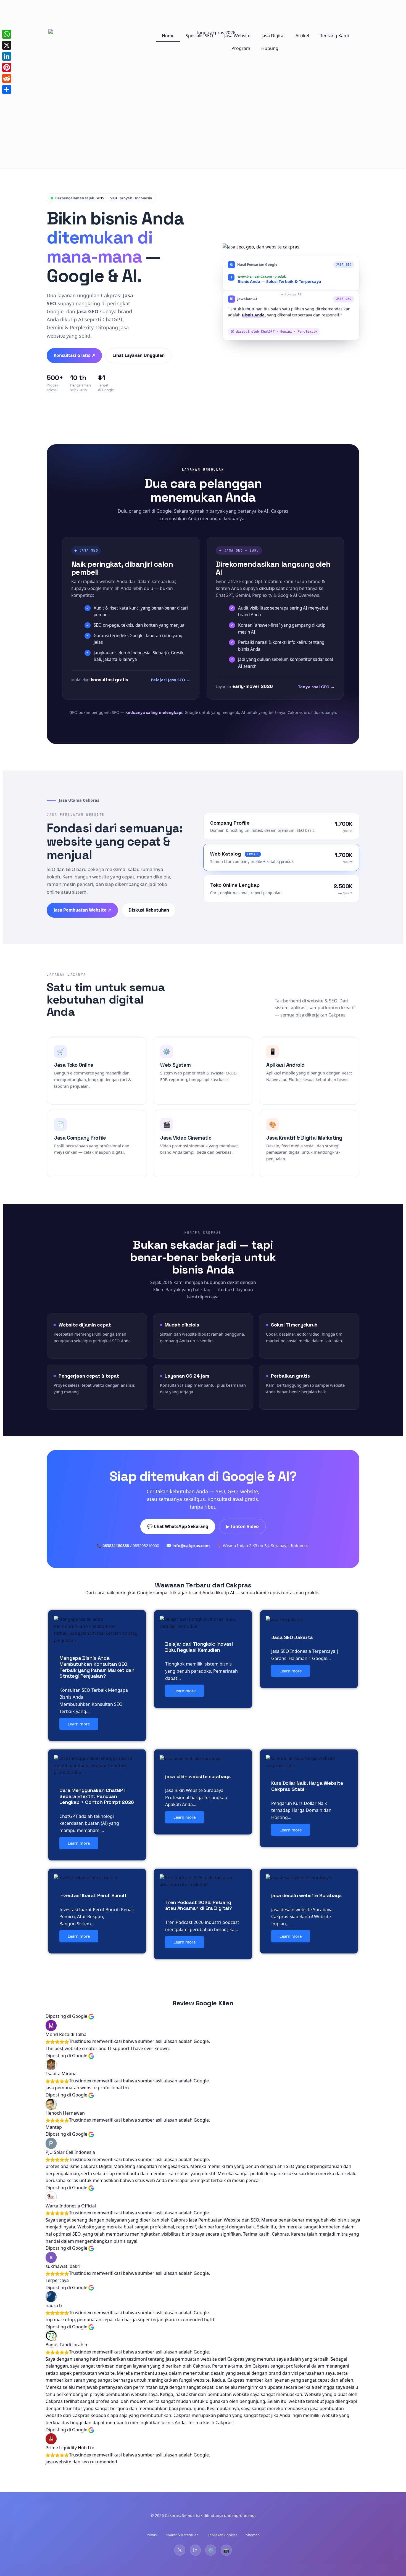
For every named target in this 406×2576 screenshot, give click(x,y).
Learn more (79, 1724)
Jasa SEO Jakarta (292, 1637)
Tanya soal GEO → (316, 687)
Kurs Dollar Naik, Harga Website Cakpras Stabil (307, 1786)
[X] (7, 45)
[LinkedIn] (7, 56)
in (195, 2550)
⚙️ (211, 2550)
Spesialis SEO (199, 36)
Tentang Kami (334, 36)
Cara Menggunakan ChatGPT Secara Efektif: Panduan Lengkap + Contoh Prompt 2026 (97, 1796)
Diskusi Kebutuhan (149, 910)
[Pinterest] (7, 67)
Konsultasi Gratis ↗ (74, 355)
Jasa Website (237, 36)
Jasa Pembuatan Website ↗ (82, 910)
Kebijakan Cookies (222, 2535)
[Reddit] (7, 78)
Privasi (152, 2535)
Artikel (302, 36)
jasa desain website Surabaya (307, 1895)
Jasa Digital (273, 36)
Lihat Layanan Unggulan (139, 355)
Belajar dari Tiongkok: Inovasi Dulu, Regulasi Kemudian (199, 1647)
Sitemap (253, 2535)
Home (168, 36)
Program (241, 48)
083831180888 (116, 1545)
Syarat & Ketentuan (182, 2535)
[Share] (7, 89)
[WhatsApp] (7, 34)
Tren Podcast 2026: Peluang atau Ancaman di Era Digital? (199, 1905)
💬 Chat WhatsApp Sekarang (178, 1526)
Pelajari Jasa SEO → (171, 680)
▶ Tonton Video (242, 1526)
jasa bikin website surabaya (198, 1776)
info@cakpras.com (191, 1545)
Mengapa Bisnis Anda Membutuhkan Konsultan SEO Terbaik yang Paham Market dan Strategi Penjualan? (97, 1667)
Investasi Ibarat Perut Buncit (93, 1895)
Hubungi (270, 48)
